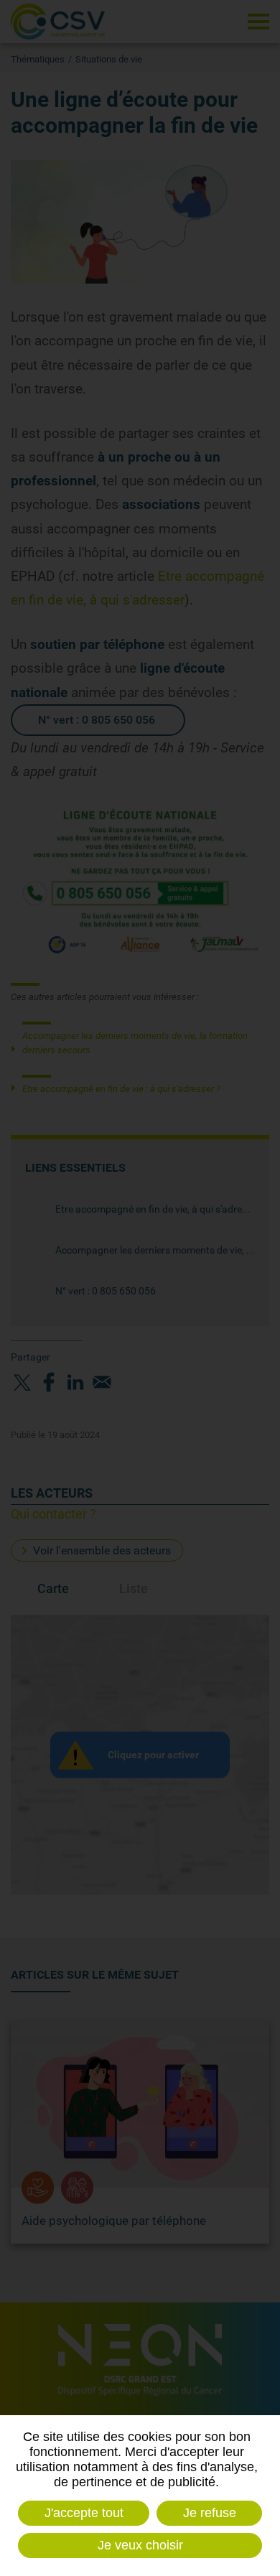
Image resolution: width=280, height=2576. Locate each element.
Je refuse (210, 2513)
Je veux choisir (140, 2545)
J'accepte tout (84, 2513)
